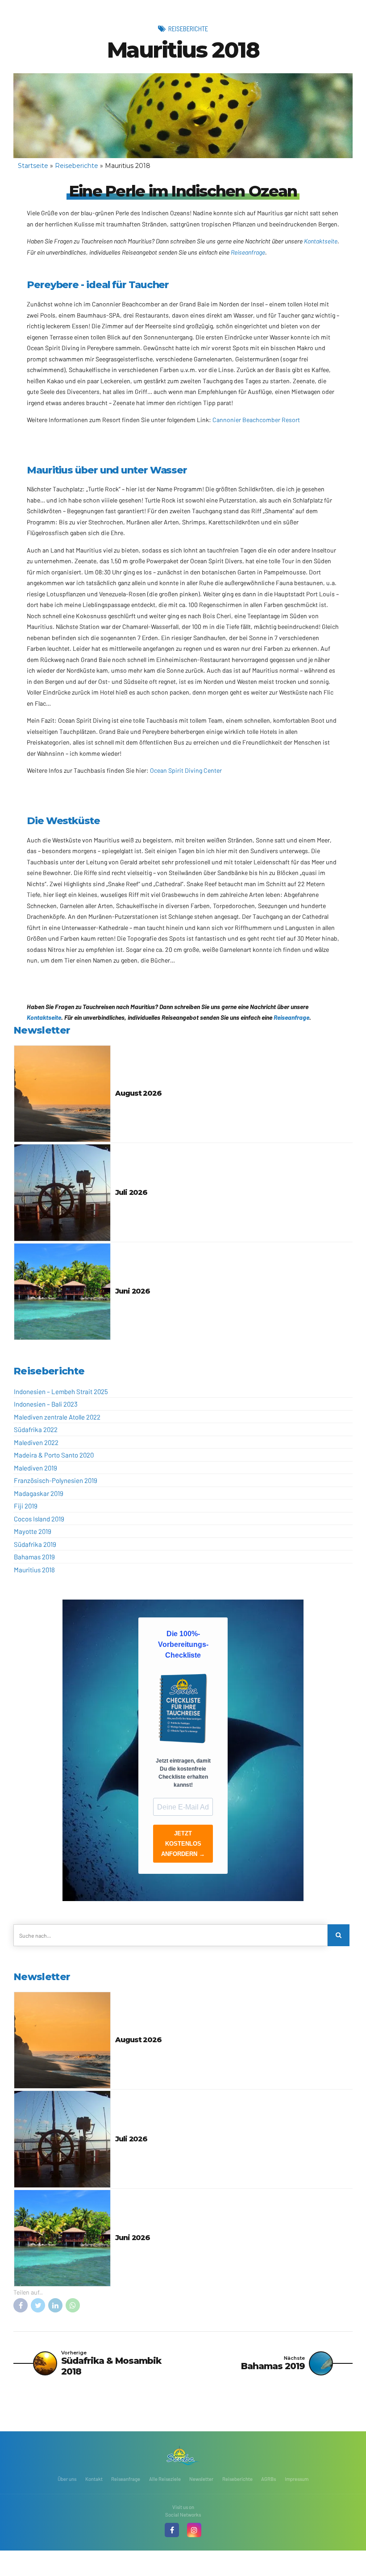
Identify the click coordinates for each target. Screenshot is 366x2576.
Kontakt (94, 2479)
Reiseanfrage (248, 252)
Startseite (33, 166)
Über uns (67, 2479)
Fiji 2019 (26, 1506)
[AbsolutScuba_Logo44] (183, 2455)
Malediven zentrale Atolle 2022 (57, 1417)
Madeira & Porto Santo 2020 (54, 1455)
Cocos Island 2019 (39, 1519)
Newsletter (201, 2479)
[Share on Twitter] (38, 2305)
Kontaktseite (321, 241)
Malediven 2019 (35, 1468)
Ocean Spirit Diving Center (186, 770)
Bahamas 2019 (34, 1557)
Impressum (297, 2479)
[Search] (339, 1935)
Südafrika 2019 (35, 1544)
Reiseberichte (188, 29)
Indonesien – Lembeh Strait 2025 (61, 1391)
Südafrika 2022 (36, 1429)
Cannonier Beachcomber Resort (256, 420)
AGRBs (268, 2479)
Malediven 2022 (36, 1442)
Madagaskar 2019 (39, 1493)
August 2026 (138, 1093)
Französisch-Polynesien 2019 (56, 1480)
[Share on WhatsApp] (73, 2305)
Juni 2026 (132, 1291)
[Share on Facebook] (21, 2305)
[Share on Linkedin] (55, 2305)
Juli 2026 (131, 1192)
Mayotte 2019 (33, 1531)
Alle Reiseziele (165, 2479)
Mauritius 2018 (34, 1570)
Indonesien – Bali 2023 (46, 1404)
